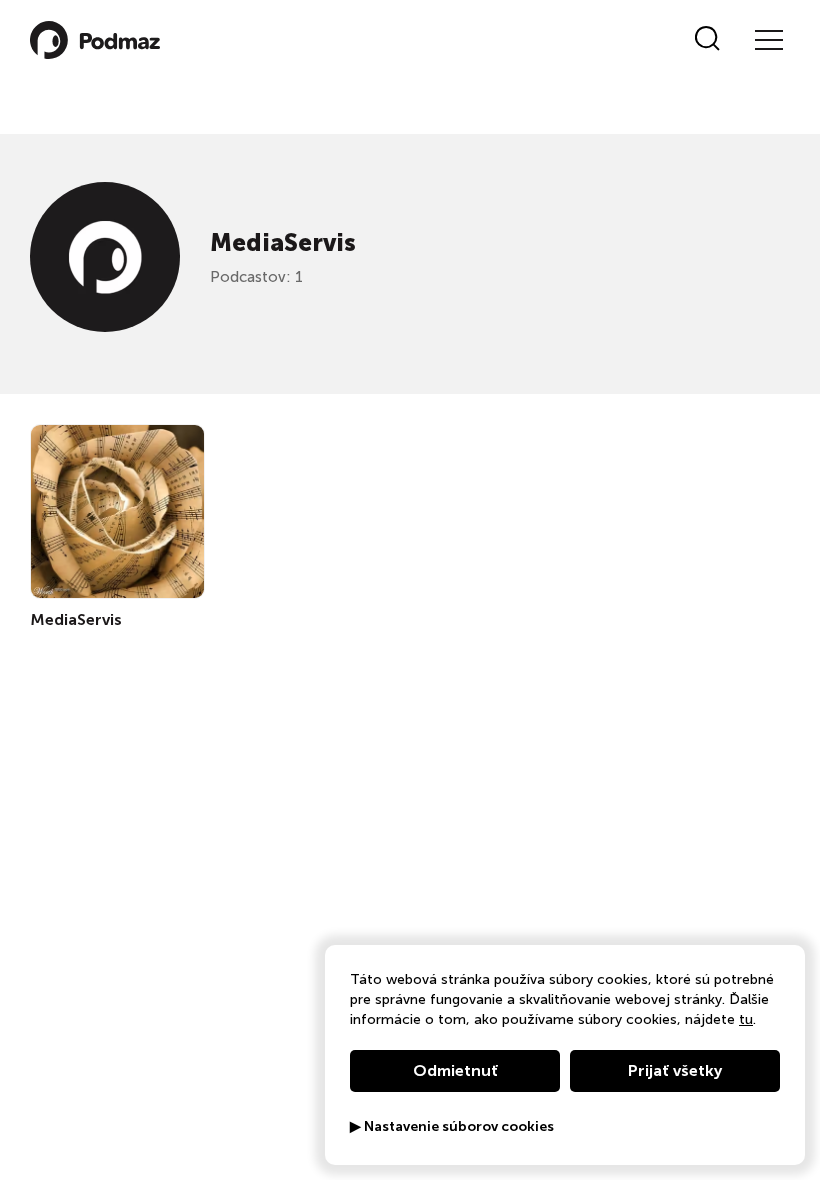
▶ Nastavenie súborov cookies (452, 1127)
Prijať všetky (675, 1070)
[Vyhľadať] (707, 40)
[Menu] (768, 40)
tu (746, 1019)
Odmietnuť (455, 1070)
